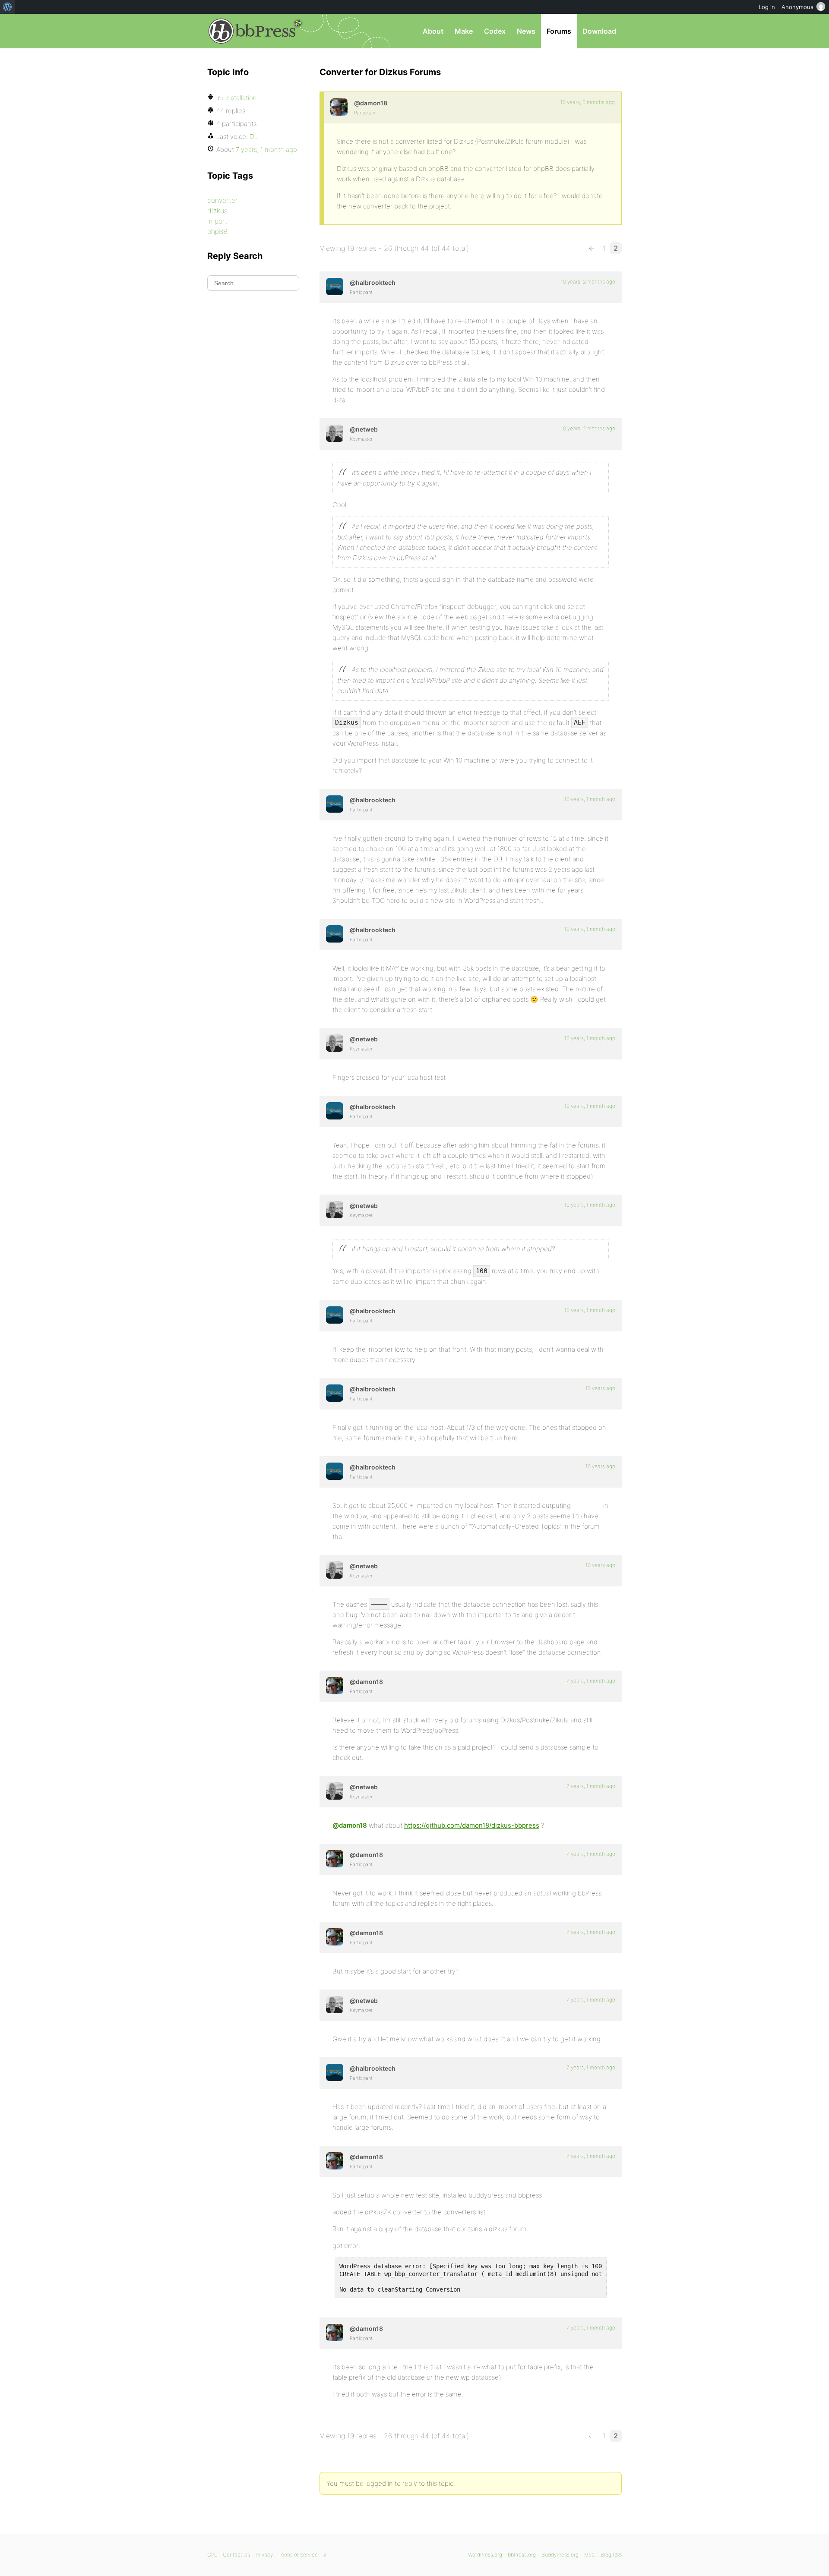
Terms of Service (298, 2555)
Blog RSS (611, 2555)
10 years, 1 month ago (590, 799)
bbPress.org (252, 31)
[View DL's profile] (339, 107)
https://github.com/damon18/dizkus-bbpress (472, 1825)
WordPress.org (485, 2555)
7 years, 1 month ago (591, 1681)
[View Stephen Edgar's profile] (335, 433)
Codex (495, 31)
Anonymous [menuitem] (797, 7)
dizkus (217, 211)
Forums (559, 31)
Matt (590, 2555)
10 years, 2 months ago (588, 282)
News (526, 31)
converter (222, 200)
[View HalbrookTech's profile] (335, 287)
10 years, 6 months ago (588, 102)
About (433, 31)
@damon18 (350, 1825)
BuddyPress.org (560, 2555)
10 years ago (600, 1388)
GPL (212, 2555)
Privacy (264, 2555)
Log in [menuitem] (767, 7)
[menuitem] (8, 7)
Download (599, 31)
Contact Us (236, 2555)
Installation (241, 98)
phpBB (217, 231)
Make (464, 31)
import (217, 221)
